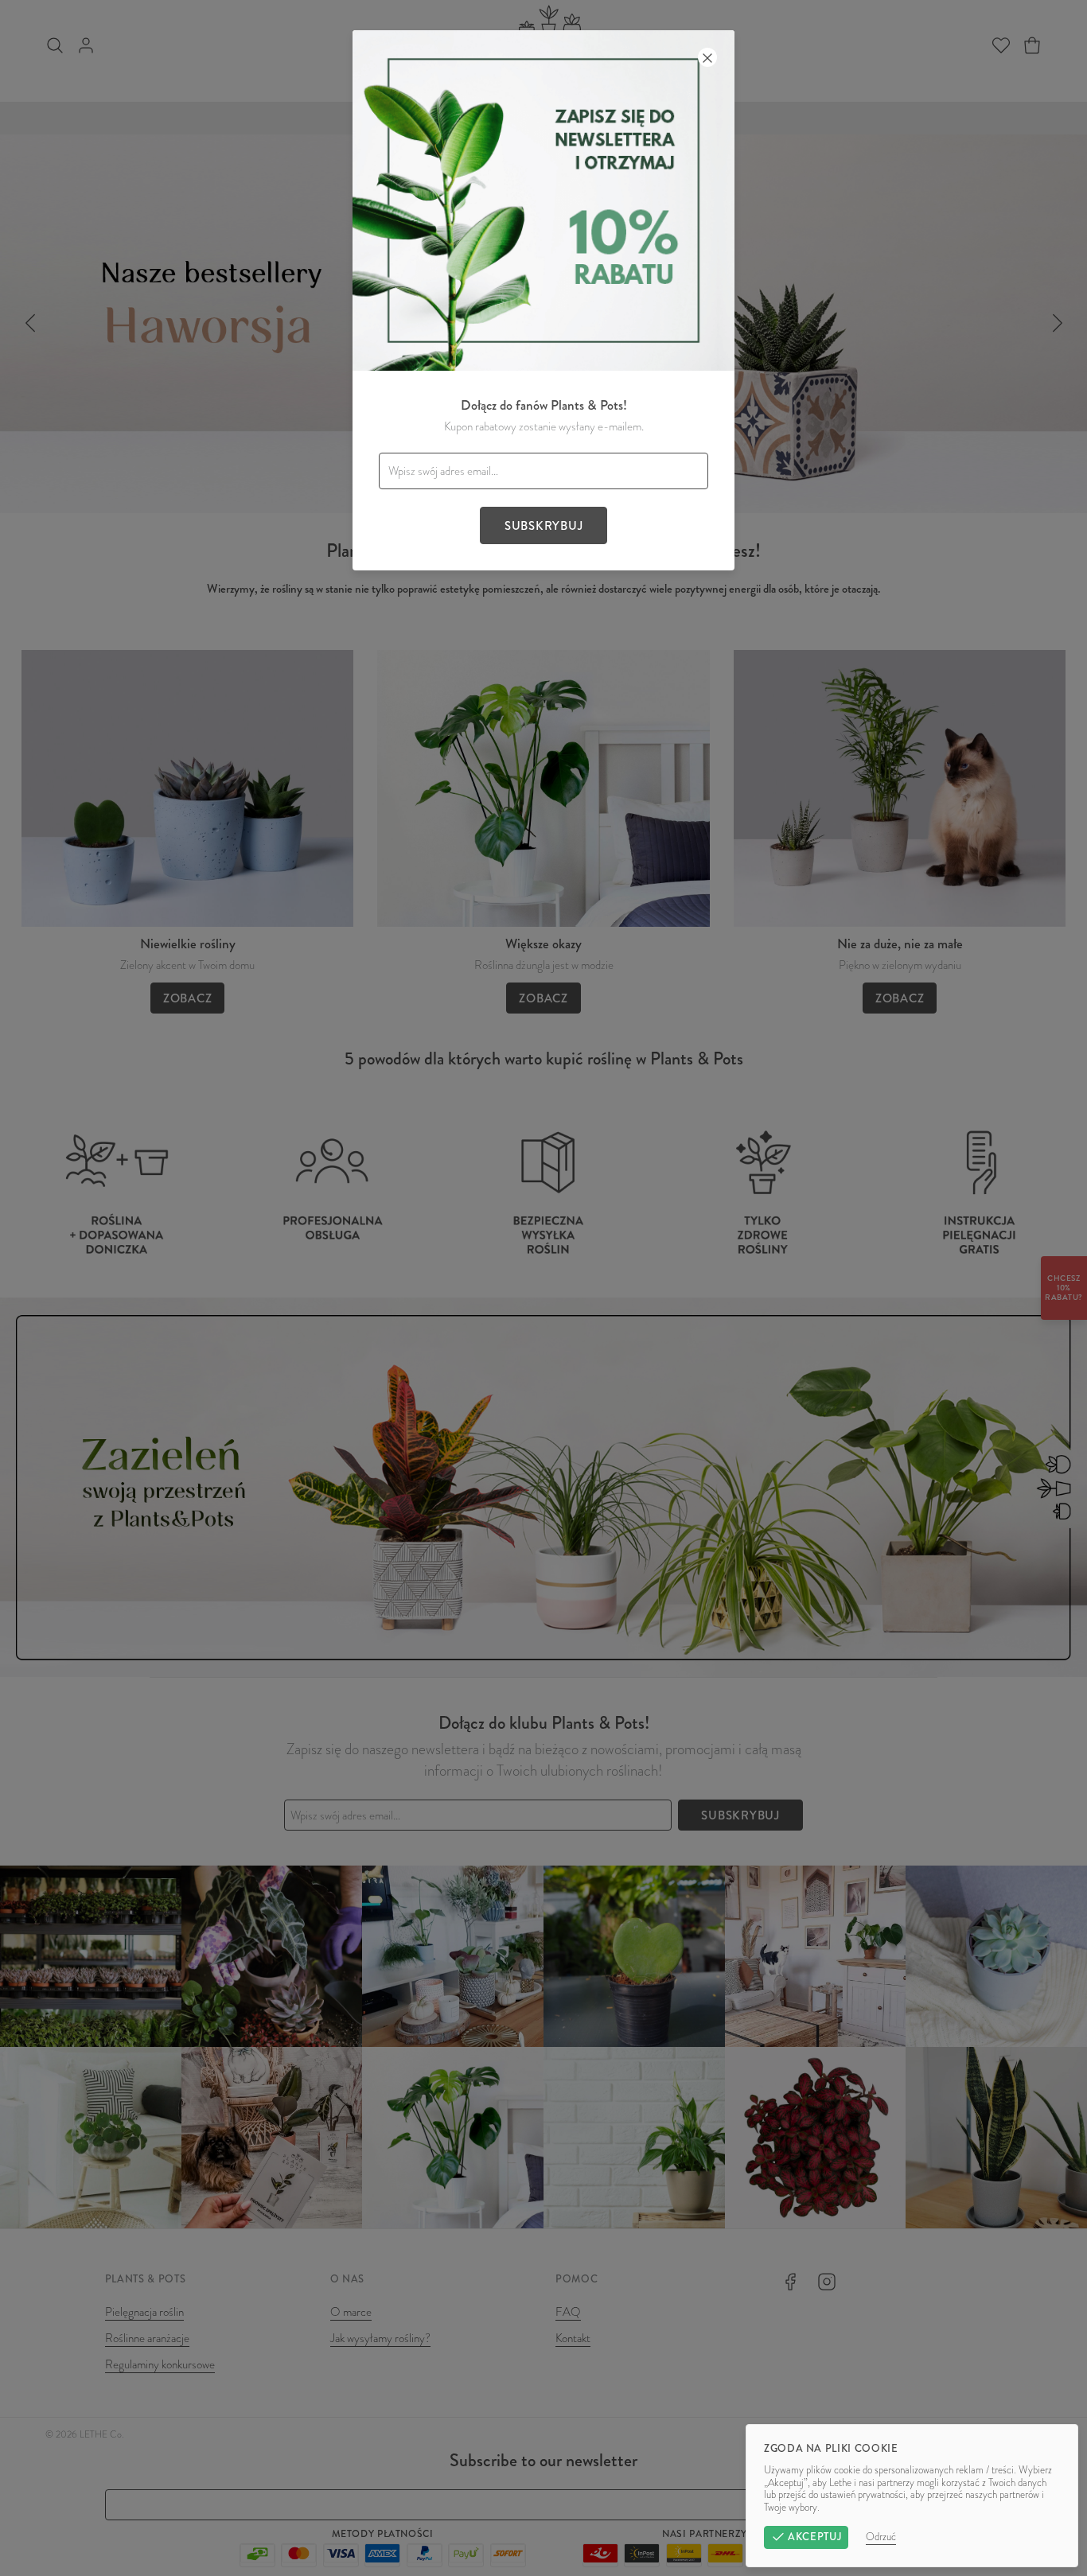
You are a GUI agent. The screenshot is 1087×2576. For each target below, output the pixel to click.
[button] (543, 1288)
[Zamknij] (707, 57)
